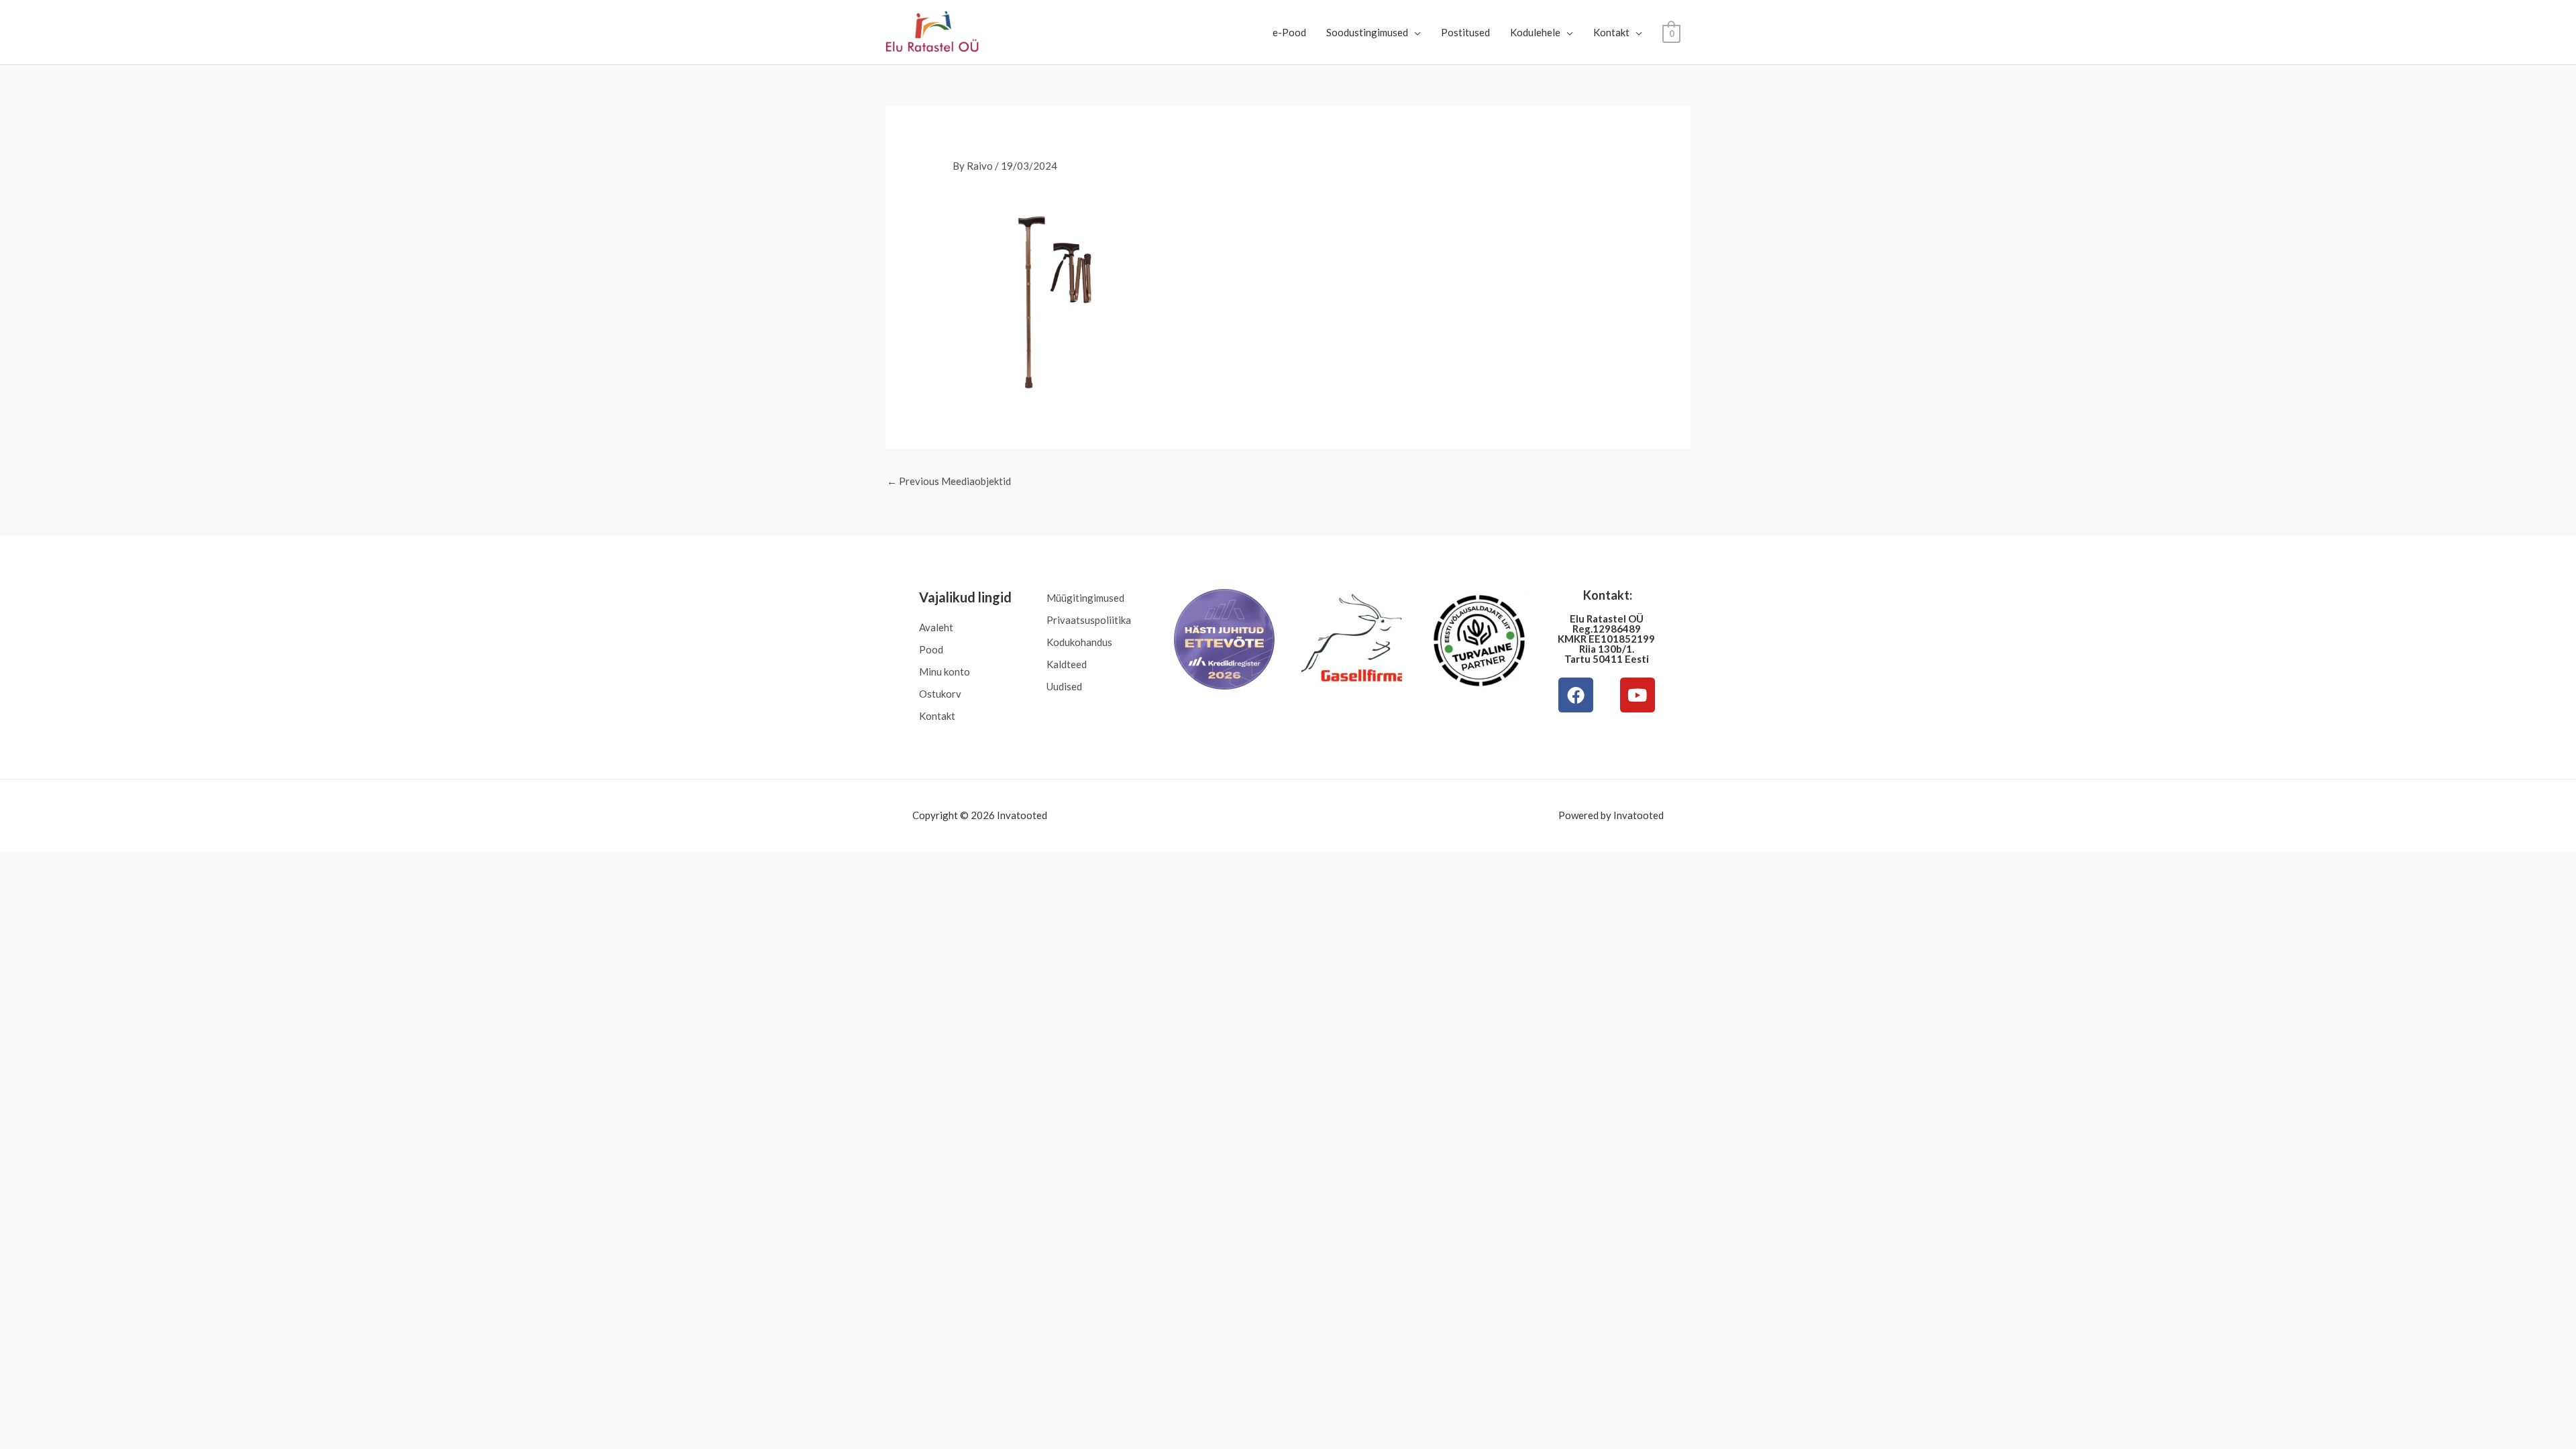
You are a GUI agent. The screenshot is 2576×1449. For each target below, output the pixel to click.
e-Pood (1289, 32)
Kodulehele (1535, 32)
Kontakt (1611, 32)
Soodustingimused (1367, 32)
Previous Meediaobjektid (949, 481)
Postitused (1465, 32)
